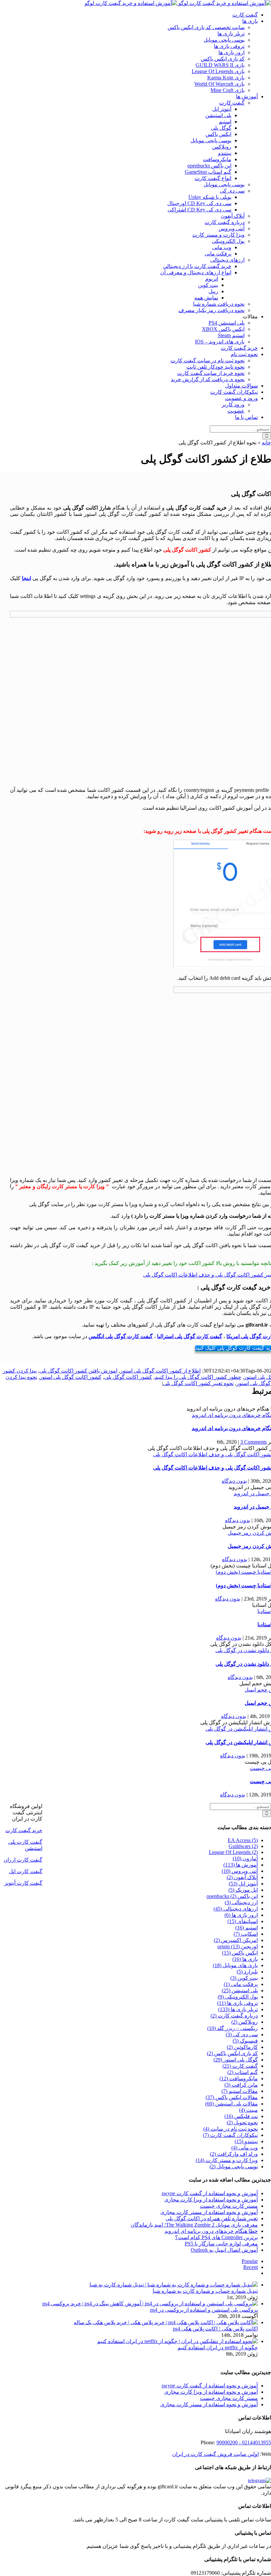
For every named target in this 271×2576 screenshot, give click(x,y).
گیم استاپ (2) (243, 2072)
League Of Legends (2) (233, 1852)
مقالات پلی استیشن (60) (232, 2104)
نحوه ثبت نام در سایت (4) (231, 2129)
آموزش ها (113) (241, 1865)
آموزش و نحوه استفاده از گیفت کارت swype (210, 2193)
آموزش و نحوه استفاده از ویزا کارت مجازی (211, 2200)
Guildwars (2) (243, 1846)
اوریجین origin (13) (238, 1946)
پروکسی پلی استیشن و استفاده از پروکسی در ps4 (204, 2310)
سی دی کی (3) (242, 2034)
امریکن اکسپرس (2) (236, 1940)
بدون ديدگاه (234, 1481)
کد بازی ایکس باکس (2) (232, 2053)
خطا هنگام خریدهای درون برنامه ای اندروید (211, 2231)
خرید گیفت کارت (24, 1830)
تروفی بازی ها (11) (237, 2003)
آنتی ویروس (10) (240, 1871)
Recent (251, 2267)
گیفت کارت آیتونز (23, 1883)
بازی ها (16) (245, 1959)
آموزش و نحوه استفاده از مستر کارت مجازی (209, 2212)
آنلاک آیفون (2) (242, 1877)
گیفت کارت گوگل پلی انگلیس (121, 1336)
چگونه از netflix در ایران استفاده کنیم (218, 2348)
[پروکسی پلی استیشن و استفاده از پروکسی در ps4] (150, 2304)
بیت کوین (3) (244, 1978)
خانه (266, 443)
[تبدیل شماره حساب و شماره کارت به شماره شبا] (174, 2285)
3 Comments (253, 1442)
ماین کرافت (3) (241, 2085)
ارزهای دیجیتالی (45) (236, 1909)
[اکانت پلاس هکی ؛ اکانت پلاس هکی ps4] (166, 2322)
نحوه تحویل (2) (242, 2123)
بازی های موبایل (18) (235, 1965)
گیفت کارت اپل (26, 1871)
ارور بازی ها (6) (241, 1915)
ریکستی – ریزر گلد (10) (232, 2028)
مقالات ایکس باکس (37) (232, 2097)
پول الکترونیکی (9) (238, 1997)
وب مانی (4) (245, 2148)
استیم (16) (247, 1928)
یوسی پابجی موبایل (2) (234, 2167)
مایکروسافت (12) (239, 2079)
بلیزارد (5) (247, 1972)
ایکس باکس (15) (240, 1953)
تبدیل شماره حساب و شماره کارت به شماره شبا (205, 2291)
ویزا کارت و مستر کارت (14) (227, 2160)
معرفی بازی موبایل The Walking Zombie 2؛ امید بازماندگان (194, 2225)
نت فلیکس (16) (241, 2116)
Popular (250, 2261)
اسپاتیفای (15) (243, 1921)
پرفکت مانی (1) (241, 1984)
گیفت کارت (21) (240, 2066)
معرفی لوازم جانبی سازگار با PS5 (221, 2244)
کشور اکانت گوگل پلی (128, 1377)
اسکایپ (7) (246, 1934)
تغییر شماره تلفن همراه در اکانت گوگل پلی (212, 2218)
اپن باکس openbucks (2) (232, 1896)
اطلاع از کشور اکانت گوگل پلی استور (160, 1371)
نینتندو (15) (246, 2141)
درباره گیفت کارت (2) (234, 2016)
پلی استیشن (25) (240, 1990)
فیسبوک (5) (245, 2041)
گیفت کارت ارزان (23, 1860)
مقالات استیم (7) (240, 2091)
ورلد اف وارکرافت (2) (234, 2154)
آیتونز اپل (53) (243, 1884)
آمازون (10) (245, 1858)
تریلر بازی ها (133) (238, 2009)
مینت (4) (248, 2110)
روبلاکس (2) (245, 2022)
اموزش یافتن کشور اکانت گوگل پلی (78, 1371)
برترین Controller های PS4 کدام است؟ (216, 2237)
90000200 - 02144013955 (244, 2442)
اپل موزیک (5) (243, 1890)
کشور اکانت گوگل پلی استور (71, 1377)
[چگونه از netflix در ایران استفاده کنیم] (177, 2341)
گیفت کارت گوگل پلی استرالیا (190, 1336)
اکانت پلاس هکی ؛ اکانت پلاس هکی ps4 (215, 2329)
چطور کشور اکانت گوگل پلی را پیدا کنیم (198, 1377)
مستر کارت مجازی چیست (229, 2206)
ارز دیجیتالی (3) (241, 1902)
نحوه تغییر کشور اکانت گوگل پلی (198, 1383)
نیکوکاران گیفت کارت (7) (230, 2135)
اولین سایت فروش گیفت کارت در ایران (215, 2454)
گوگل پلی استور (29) (236, 2060)
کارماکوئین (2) (242, 2047)
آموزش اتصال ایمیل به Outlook (224, 2250)
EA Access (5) (243, 1840)
